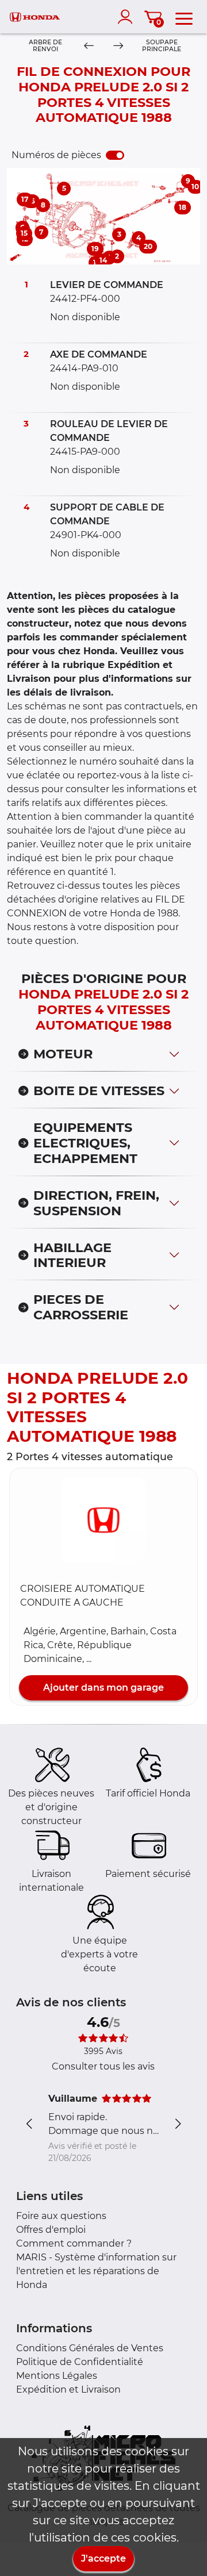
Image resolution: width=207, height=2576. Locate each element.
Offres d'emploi (51, 2230)
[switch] (115, 155)
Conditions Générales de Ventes (90, 2348)
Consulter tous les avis (103, 2066)
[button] (103, 1520)
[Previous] (89, 46)
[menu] (184, 17)
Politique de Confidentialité (80, 2362)
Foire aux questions (61, 2216)
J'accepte (103, 2558)
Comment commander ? (74, 2243)
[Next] (118, 46)
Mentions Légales (57, 2376)
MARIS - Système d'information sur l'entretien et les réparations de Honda (96, 2271)
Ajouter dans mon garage (103, 1688)
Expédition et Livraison (68, 2389)
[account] (128, 17)
